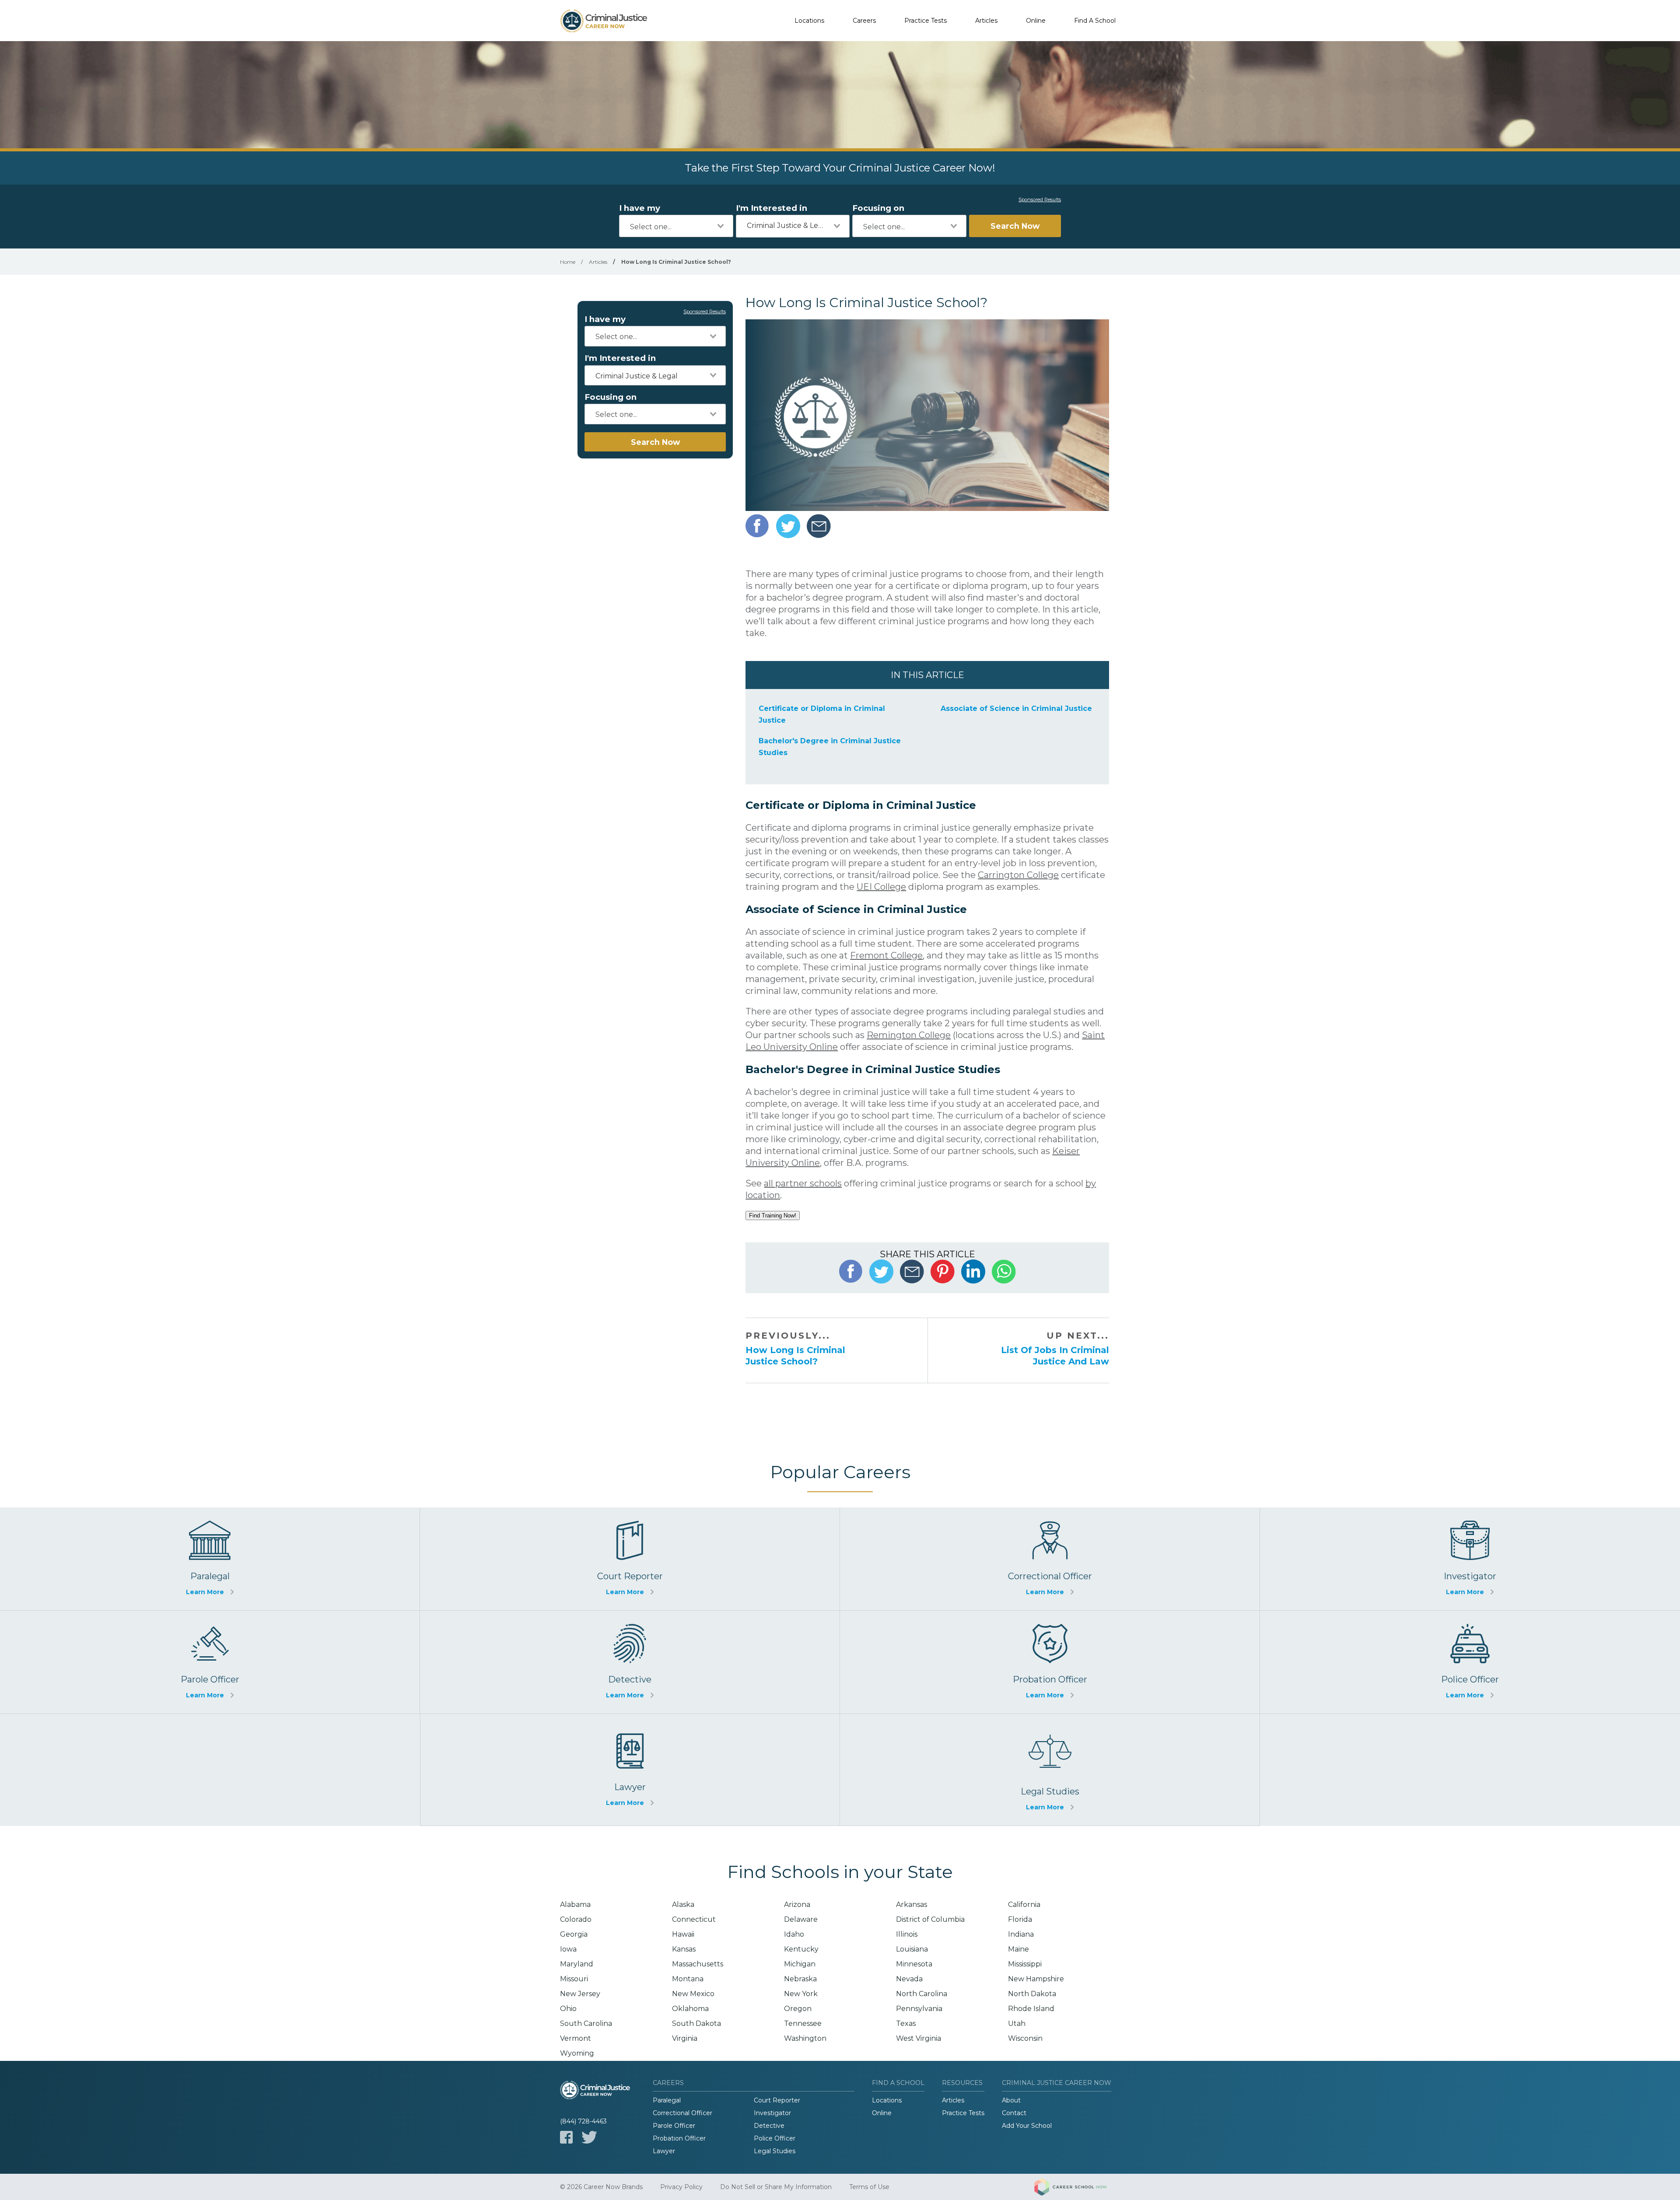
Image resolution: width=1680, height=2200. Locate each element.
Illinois (907, 1934)
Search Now (1015, 226)
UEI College (881, 887)
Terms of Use (869, 2187)
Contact (1014, 2113)
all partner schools (803, 1183)
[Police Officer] (1470, 1662)
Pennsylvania (919, 2009)
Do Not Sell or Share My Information (776, 2187)
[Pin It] (943, 1271)
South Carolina (586, 2023)
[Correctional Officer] (1050, 1559)
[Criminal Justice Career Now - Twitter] (589, 2137)
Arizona (797, 1904)
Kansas (684, 1949)
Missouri (574, 1979)
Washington (805, 2038)
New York (801, 1994)
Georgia (574, 1934)
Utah (1017, 2023)
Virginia (685, 2038)
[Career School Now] (1077, 2187)
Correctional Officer (682, 2113)
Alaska (683, 1904)
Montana (688, 1979)
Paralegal (667, 2100)
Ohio (568, 2009)
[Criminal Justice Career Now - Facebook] (566, 2137)
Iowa (568, 1949)
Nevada (909, 1979)
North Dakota (1032, 1994)
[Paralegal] (210, 1559)
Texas (906, 2023)
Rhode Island (1031, 2009)
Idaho (794, 1934)
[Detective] (630, 1662)
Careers (864, 21)
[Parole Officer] (210, 1662)
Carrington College (1018, 875)
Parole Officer (674, 2126)
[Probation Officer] (1050, 1662)
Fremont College (886, 955)
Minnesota (914, 1964)
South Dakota (696, 2023)
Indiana (1021, 1934)
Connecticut (694, 1919)
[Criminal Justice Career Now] (604, 21)
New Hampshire (1036, 1979)
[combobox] (676, 226)
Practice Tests (926, 21)
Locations (809, 21)
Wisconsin (1025, 2038)
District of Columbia (930, 1919)
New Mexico (693, 1994)
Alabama (575, 1904)
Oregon (798, 2009)
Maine (1018, 1949)
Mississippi (1025, 1964)
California (1024, 1904)
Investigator (772, 2113)
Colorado (576, 1919)
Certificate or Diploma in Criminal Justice (822, 714)
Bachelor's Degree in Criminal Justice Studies (830, 747)
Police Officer (775, 2138)
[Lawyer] (630, 1770)
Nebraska (800, 1979)
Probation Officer (679, 2138)
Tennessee (803, 2023)
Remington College (909, 1035)
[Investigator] (1470, 1559)
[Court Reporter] (630, 1559)
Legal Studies (775, 2151)
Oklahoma (690, 2009)
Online (1036, 21)
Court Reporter (777, 2100)
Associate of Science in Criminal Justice (1016, 708)
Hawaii (683, 1934)
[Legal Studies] (1050, 1770)
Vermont (576, 2038)
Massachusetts (698, 1964)
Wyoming (577, 2053)
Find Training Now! (773, 1215)
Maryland (577, 1964)
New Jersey (580, 1994)
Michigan (800, 1964)
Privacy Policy (681, 2187)
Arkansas (912, 1904)
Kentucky (801, 1949)
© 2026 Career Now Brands (601, 2187)
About (1011, 2100)
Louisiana (912, 1949)
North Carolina (922, 1994)
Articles (986, 21)
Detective (769, 2126)
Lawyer (664, 2151)
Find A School (1095, 21)
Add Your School (1027, 2126)
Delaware (801, 1919)
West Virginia (919, 2038)
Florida (1020, 1919)
